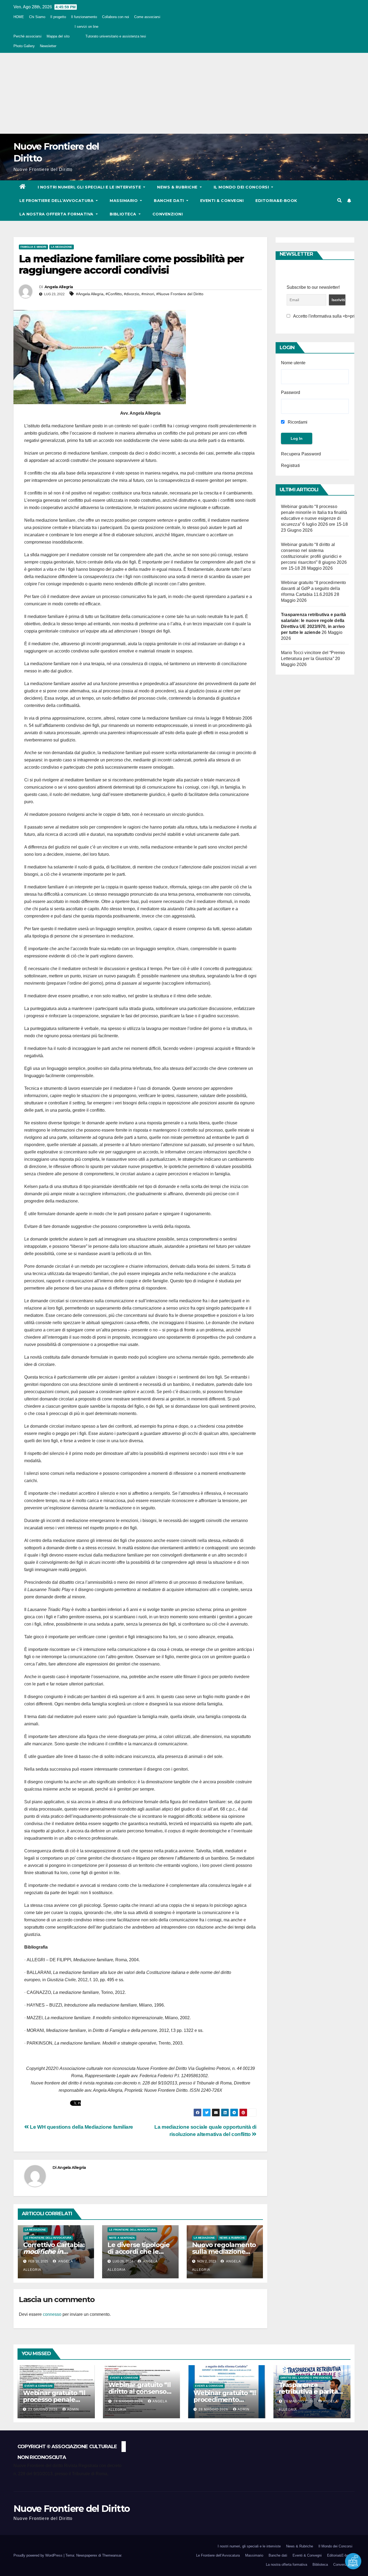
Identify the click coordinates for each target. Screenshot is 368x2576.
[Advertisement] (184, 93)
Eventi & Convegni (222, 201)
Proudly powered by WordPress (39, 2555)
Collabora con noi (116, 17)
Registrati (290, 466)
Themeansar (112, 2555)
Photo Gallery (24, 46)
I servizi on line (86, 27)
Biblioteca (124, 214)
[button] (339, 200)
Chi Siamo (37, 17)
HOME (19, 17)
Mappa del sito (58, 36)
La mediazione (62, 247)
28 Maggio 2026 (129, 2401)
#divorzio (132, 294)
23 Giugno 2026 (43, 2409)
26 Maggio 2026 (299, 2401)
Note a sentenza (122, 2238)
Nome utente (293, 363)
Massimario (124, 201)
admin (73, 2409)
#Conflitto (114, 294)
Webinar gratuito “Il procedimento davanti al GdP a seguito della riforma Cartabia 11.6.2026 (314, 588)
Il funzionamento (84, 17)
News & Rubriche (178, 187)
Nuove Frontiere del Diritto (72, 2509)
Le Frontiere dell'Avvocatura (48, 2238)
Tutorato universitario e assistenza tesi (116, 36)
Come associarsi (147, 17)
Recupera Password (301, 454)
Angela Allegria (59, 287)
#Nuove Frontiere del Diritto (180, 294)
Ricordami (297, 422)
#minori (148, 294)
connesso (52, 2314)
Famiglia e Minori (33, 247)
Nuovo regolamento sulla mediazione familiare (224, 2252)
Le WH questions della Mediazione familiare (81, 2127)
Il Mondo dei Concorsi (242, 187)
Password (291, 392)
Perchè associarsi (27, 36)
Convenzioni (168, 214)
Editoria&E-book (276, 201)
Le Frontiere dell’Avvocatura (57, 201)
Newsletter (48, 46)
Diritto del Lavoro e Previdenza (305, 2378)
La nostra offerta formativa (57, 214)
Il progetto (58, 17)
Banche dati (169, 201)
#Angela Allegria (90, 294)
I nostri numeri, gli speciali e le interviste (90, 187)
